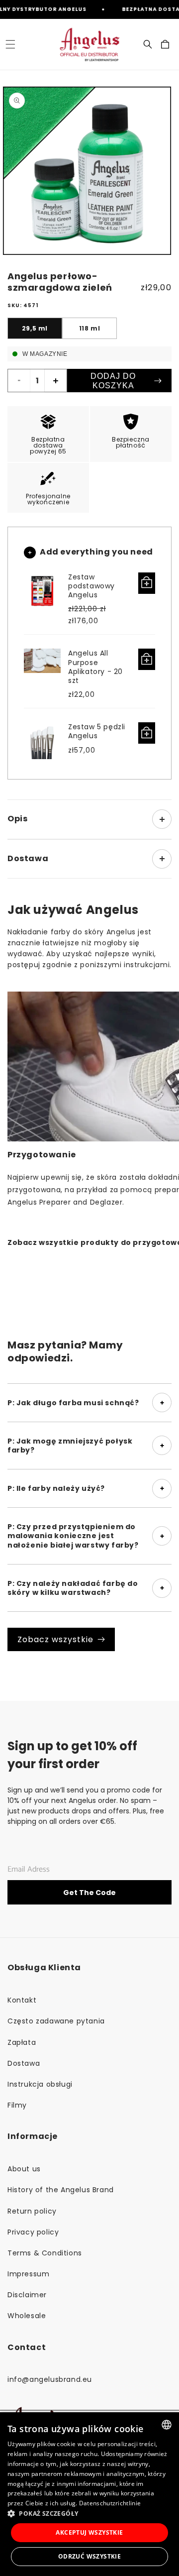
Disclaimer (27, 2295)
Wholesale (27, 2316)
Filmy (17, 2105)
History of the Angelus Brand (61, 2190)
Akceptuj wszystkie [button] (89, 2532)
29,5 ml (35, 328)
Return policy (32, 2211)
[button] (10, 44)
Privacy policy (33, 2232)
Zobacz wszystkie (55, 1639)
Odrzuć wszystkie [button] (89, 2556)
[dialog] (89, 2494)
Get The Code (89, 1893)
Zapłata (22, 2042)
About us (24, 2169)
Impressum (28, 2274)
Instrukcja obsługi (40, 2084)
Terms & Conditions (45, 2253)
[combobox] (167, 2425)
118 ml (90, 328)
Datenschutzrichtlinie (110, 2503)
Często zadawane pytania (56, 2021)
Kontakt (22, 2000)
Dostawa (24, 2063)
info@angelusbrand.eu (50, 2379)
